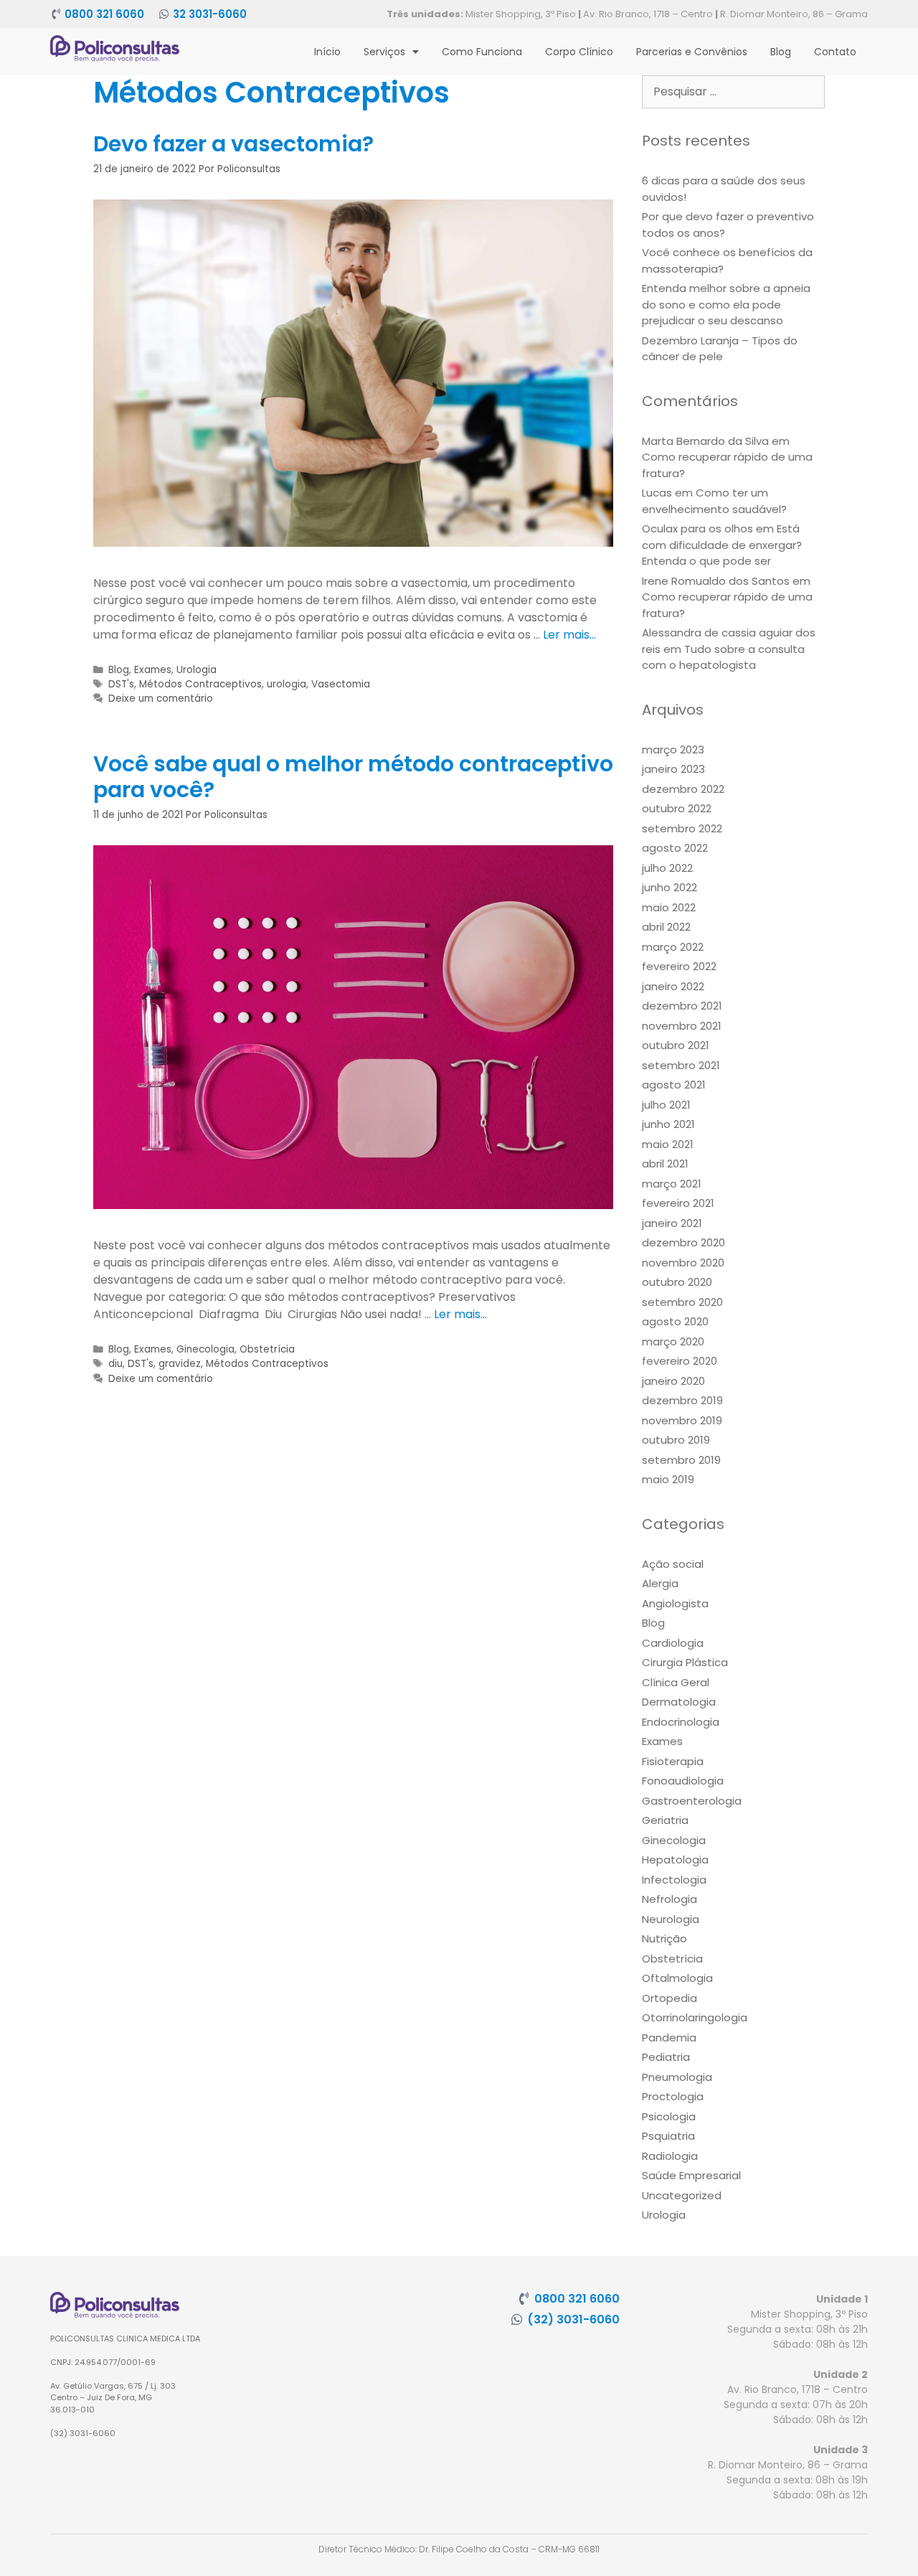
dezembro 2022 (683, 789)
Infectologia (674, 1880)
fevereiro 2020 (680, 1361)
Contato (835, 52)
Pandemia (669, 2037)
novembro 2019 (682, 1420)
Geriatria (665, 1820)
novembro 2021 (682, 1026)
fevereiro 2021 (678, 1203)
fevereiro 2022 (679, 966)
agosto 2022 (675, 848)
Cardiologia (673, 1643)
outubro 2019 (676, 1440)
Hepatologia (675, 1860)
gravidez (180, 1364)
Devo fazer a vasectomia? (233, 144)
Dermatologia (679, 1702)
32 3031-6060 (210, 14)
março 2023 (673, 749)
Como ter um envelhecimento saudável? (714, 501)
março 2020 (673, 1341)
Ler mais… (569, 635)
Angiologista (675, 1603)
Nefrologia (669, 1899)
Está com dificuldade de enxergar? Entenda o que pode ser (722, 545)
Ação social (673, 1564)
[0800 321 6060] (56, 14)
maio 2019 (668, 1479)
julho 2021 (666, 1105)
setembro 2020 (682, 1302)
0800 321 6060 (104, 14)
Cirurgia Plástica (685, 1662)
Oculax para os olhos (697, 528)
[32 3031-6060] (164, 14)
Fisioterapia (673, 1761)
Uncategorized (682, 2195)
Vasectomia (341, 684)
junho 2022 (669, 887)
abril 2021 (665, 1164)
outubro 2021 (676, 1045)
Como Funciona (482, 52)
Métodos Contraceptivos (200, 684)
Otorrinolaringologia (695, 2017)
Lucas (657, 493)
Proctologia (673, 2096)
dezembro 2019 (682, 1400)
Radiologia (670, 2156)
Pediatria (666, 2057)
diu (115, 1364)
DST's (121, 684)
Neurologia (671, 1919)
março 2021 (672, 1184)
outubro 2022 (677, 808)
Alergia (660, 1583)
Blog (781, 52)
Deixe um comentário (161, 699)
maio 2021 (668, 1144)
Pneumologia (677, 2077)
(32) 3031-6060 (573, 2319)
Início (327, 52)
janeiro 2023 (673, 769)
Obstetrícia (267, 1349)
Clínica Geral (676, 1682)
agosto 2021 (674, 1085)
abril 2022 (666, 927)
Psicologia (669, 2116)
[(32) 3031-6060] (517, 2319)
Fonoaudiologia (683, 1781)
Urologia (197, 670)
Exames (153, 670)
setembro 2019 (681, 1460)
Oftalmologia (677, 1978)
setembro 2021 (681, 1065)
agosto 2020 (675, 1321)
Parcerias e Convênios (692, 52)
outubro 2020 (677, 1282)
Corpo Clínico (579, 52)
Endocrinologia (681, 1722)
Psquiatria (668, 2136)
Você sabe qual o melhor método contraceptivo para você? (353, 777)
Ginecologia (205, 1349)
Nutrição (664, 1938)
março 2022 (673, 947)
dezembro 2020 (683, 1242)
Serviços (384, 52)
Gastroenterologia (692, 1801)
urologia (287, 684)
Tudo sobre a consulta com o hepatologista (723, 657)
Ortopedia (669, 1998)
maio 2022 (669, 907)
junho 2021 (668, 1124)
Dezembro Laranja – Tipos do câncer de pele (720, 349)
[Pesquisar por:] (733, 91)
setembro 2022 (682, 828)
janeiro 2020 (673, 1381)
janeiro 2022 (673, 986)
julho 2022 (667, 868)
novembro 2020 (683, 1263)
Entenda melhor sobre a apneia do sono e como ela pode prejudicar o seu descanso (726, 304)
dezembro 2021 (682, 1006)
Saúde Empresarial (691, 2175)
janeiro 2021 (672, 1223)
